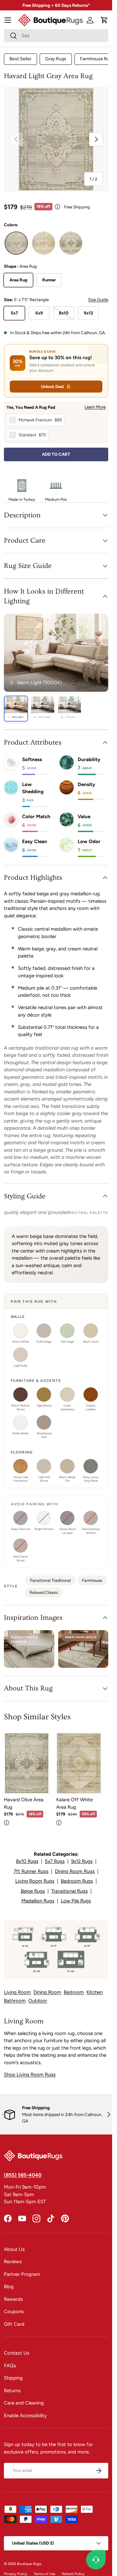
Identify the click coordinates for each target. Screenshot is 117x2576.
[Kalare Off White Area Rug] (79, 1763)
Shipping (13, 2378)
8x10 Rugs (27, 1861)
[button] (104, 20)
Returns (12, 2391)
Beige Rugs (33, 1891)
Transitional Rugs (70, 1891)
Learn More (95, 407)
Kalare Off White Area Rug (74, 1803)
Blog (9, 2287)
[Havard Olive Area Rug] (27, 1763)
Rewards (13, 2299)
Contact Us (17, 2353)
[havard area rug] (16, 243)
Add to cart (56, 454)
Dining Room (47, 1992)
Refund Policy (73, 2574)
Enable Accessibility (25, 2416)
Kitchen (95, 1992)
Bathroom (15, 2001)
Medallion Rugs (38, 1901)
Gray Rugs (56, 59)
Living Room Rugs (35, 1881)
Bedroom (74, 1992)
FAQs (10, 2366)
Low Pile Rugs (76, 1901)
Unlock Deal (56, 386)
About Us (14, 2249)
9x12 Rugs (82, 1861)
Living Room (17, 1992)
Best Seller (20, 59)
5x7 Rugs (55, 1861)
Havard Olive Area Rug (24, 1803)
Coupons (14, 2311)
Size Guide (98, 300)
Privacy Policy (16, 2574)
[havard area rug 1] (44, 243)
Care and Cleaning (24, 2403)
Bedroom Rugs (77, 1881)
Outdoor (38, 2001)
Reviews (13, 2262)
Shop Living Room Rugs (30, 2075)
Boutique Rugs (29, 2564)
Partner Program (22, 2274)
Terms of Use (45, 2574)
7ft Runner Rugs (31, 1871)
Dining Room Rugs (75, 1871)
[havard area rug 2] (71, 243)
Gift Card (14, 2324)
